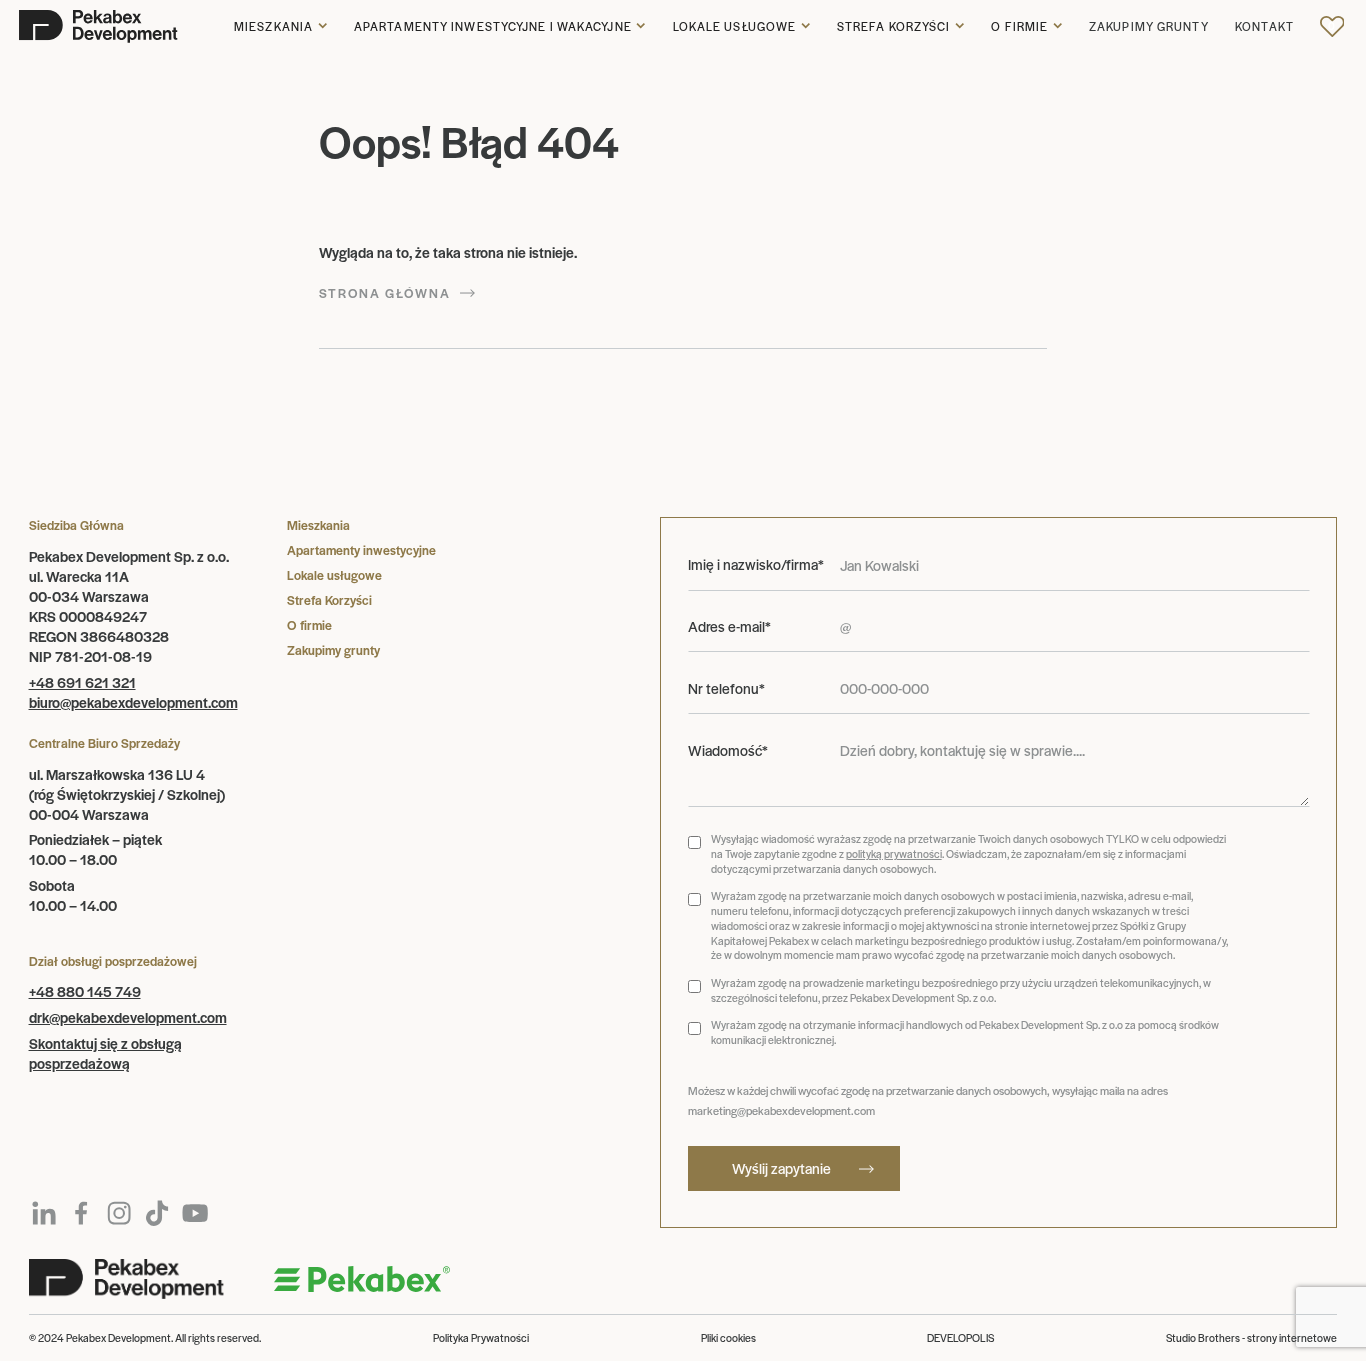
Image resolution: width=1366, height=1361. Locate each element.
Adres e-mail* (729, 626)
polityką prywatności (894, 853)
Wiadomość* (728, 750)
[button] (280, 27)
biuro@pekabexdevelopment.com (133, 702)
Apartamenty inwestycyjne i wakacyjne (493, 26)
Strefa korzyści (894, 26)
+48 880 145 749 (85, 991)
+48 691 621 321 (82, 682)
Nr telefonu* (726, 688)
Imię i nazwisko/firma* (756, 564)
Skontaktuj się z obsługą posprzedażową (105, 1053)
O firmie (1019, 26)
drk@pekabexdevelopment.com (128, 1017)
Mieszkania (273, 26)
